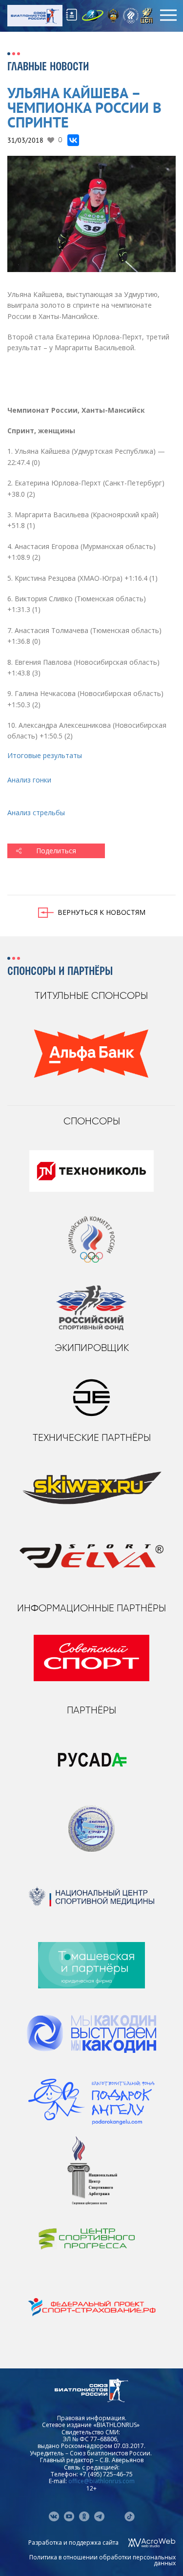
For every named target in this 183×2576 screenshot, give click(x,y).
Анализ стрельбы (36, 813)
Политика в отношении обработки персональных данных (102, 2560)
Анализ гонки (29, 780)
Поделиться (56, 851)
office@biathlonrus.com (102, 2481)
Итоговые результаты (45, 755)
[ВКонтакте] (73, 140)
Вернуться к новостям (102, 912)
